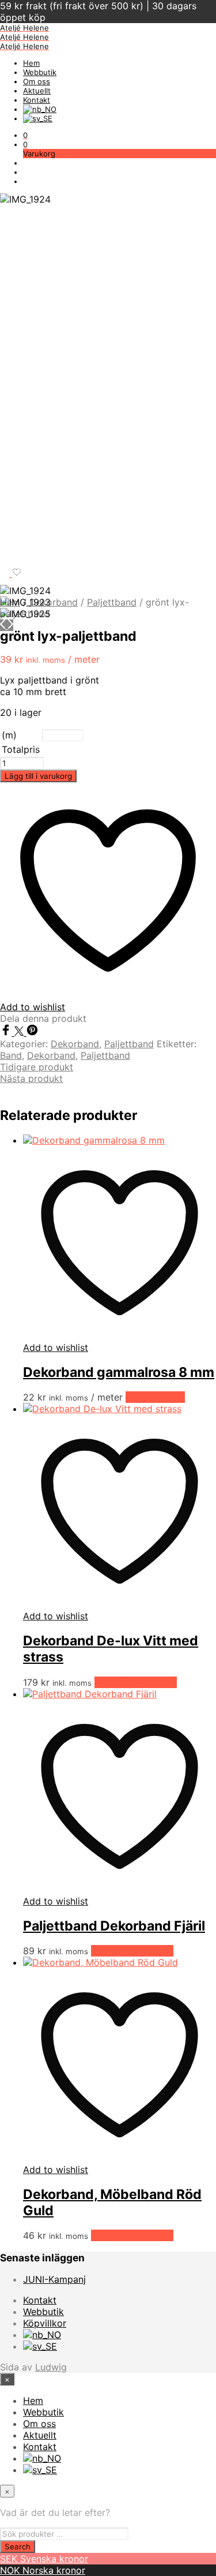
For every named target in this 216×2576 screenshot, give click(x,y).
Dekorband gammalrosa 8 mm (119, 1372)
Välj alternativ (155, 1397)
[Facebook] (7, 1032)
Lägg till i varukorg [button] (136, 1682)
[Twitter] (20, 1032)
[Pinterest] (32, 1032)
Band (11, 1055)
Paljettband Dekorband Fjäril (114, 1926)
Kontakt (37, 100)
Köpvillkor (45, 2323)
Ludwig (51, 2367)
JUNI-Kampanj (54, 2279)
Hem (31, 63)
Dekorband (54, 602)
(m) (9, 735)
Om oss (37, 81)
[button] (25, 135)
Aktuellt (37, 91)
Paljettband (112, 602)
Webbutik (40, 72)
